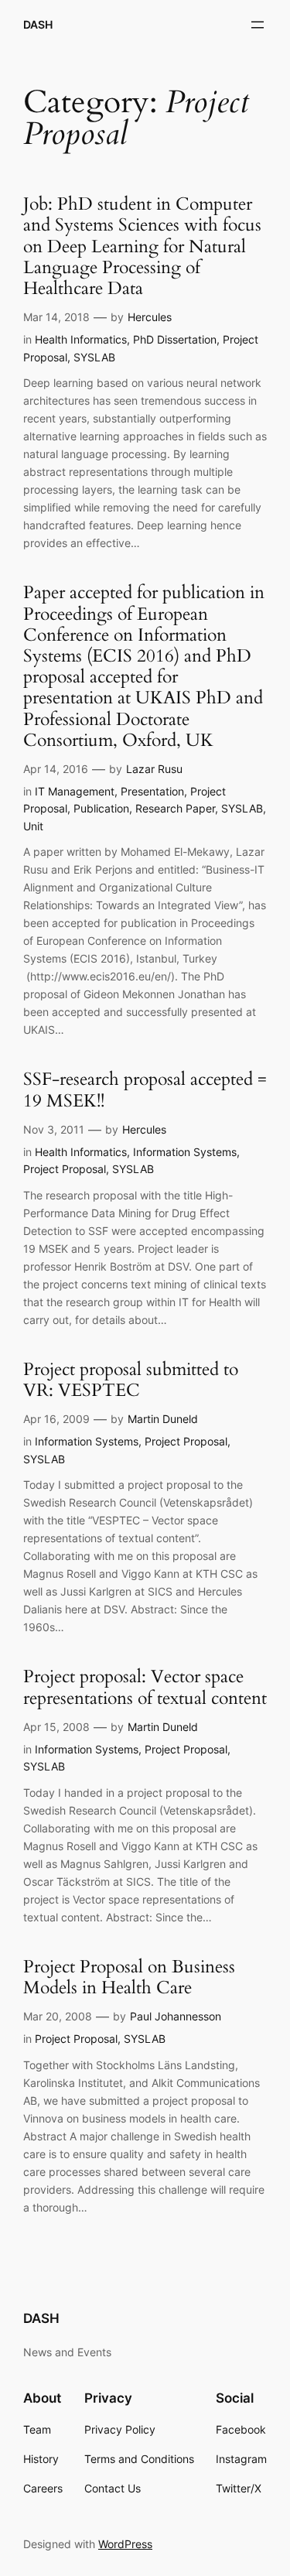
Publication (101, 808)
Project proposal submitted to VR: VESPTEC (131, 1380)
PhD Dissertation (175, 339)
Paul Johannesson (176, 2016)
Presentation (152, 791)
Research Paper (175, 808)
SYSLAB (94, 357)
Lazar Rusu (154, 769)
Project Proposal (65, 1169)
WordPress (125, 2544)
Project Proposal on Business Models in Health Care (129, 1978)
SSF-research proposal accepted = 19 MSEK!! (145, 1090)
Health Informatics (81, 339)
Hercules (150, 317)
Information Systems (185, 1152)
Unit (33, 826)
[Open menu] (258, 25)
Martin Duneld (163, 1419)
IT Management (75, 791)
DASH (38, 24)
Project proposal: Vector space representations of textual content (145, 1688)
